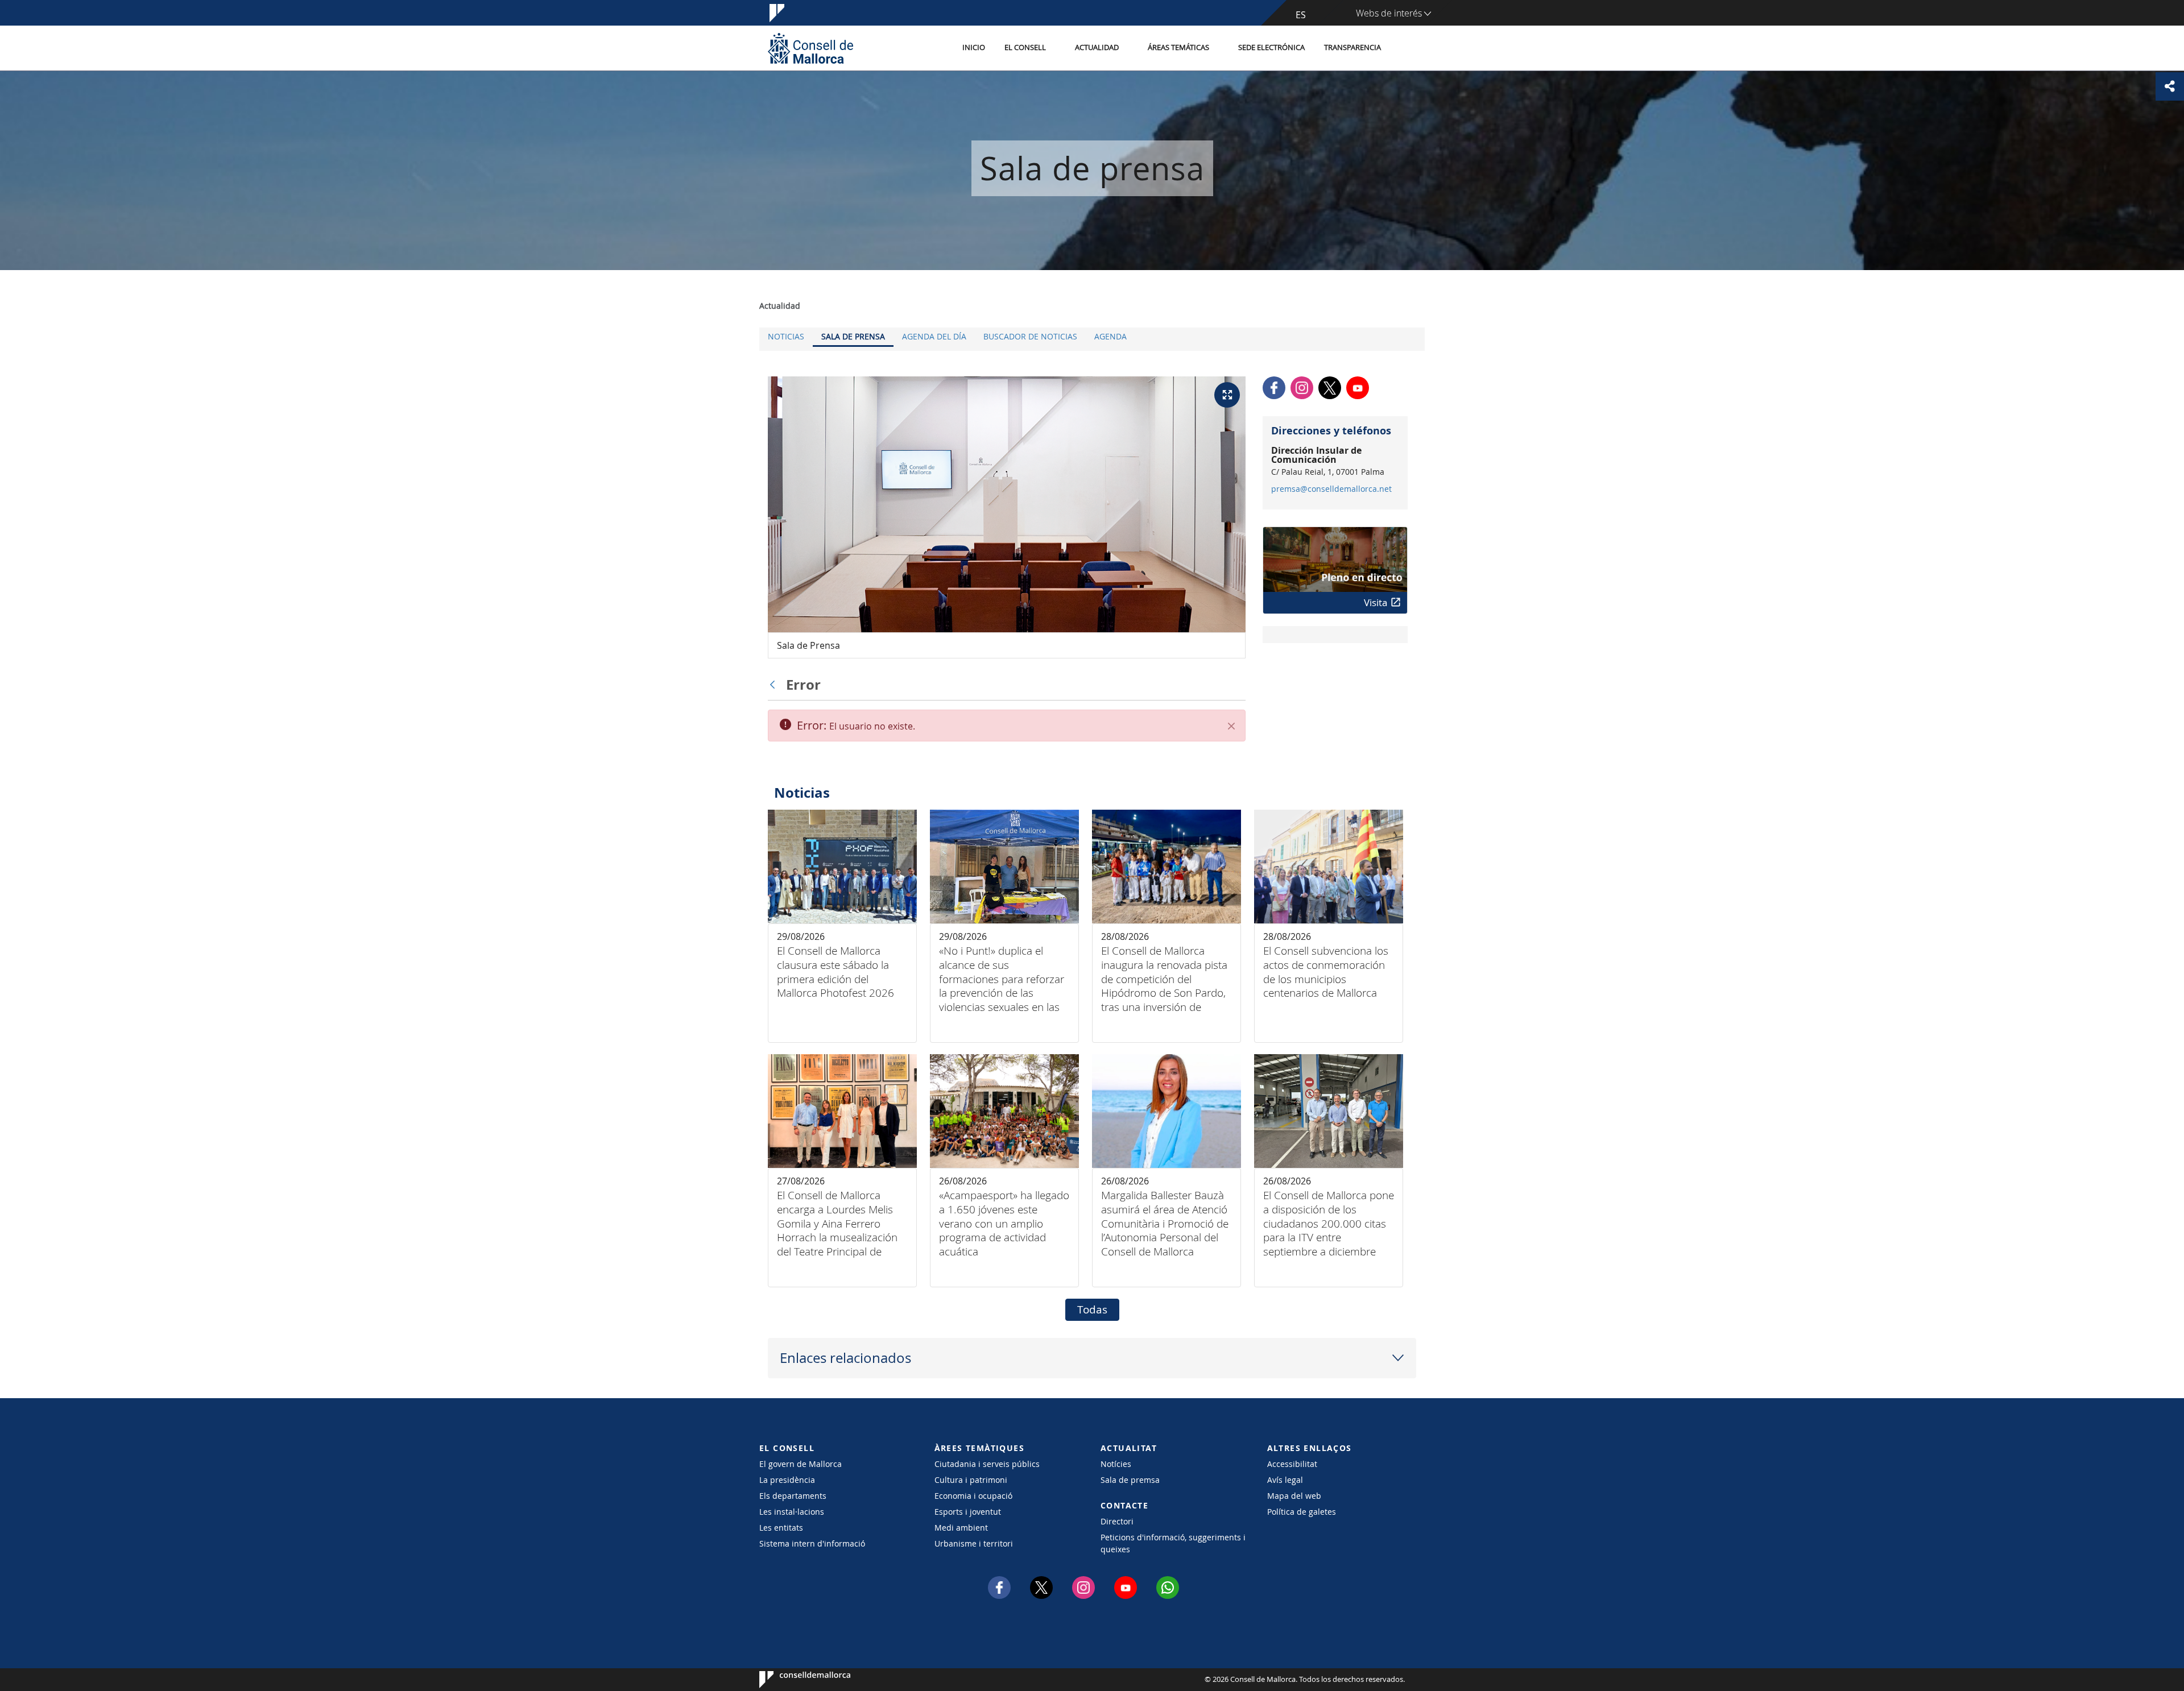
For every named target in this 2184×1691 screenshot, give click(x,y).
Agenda (1110, 336)
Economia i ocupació (973, 1496)
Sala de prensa (853, 336)
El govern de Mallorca (801, 1464)
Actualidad (1097, 47)
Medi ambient (961, 1528)
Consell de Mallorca (794, 1680)
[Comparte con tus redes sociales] (2170, 86)
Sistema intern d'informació (812, 1543)
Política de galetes (1302, 1512)
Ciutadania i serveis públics (987, 1464)
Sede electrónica (1271, 47)
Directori (1117, 1521)
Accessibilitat (1292, 1464)
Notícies (1116, 1464)
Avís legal (1285, 1480)
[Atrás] (775, 685)
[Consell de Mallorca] (810, 48)
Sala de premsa (1130, 1480)
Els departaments (793, 1496)
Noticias (786, 336)
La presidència (787, 1480)
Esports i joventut (968, 1512)
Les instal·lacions (792, 1512)
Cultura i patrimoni (971, 1480)
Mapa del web (1294, 1496)
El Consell (1025, 47)
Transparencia (1352, 47)
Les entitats (781, 1528)
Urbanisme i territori (974, 1543)
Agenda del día (934, 336)
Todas (1092, 1309)
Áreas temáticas (1178, 47)
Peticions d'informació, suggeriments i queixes (1173, 1543)
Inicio (974, 47)
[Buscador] (1403, 48)
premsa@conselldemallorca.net (1331, 489)
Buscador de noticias (1030, 336)
